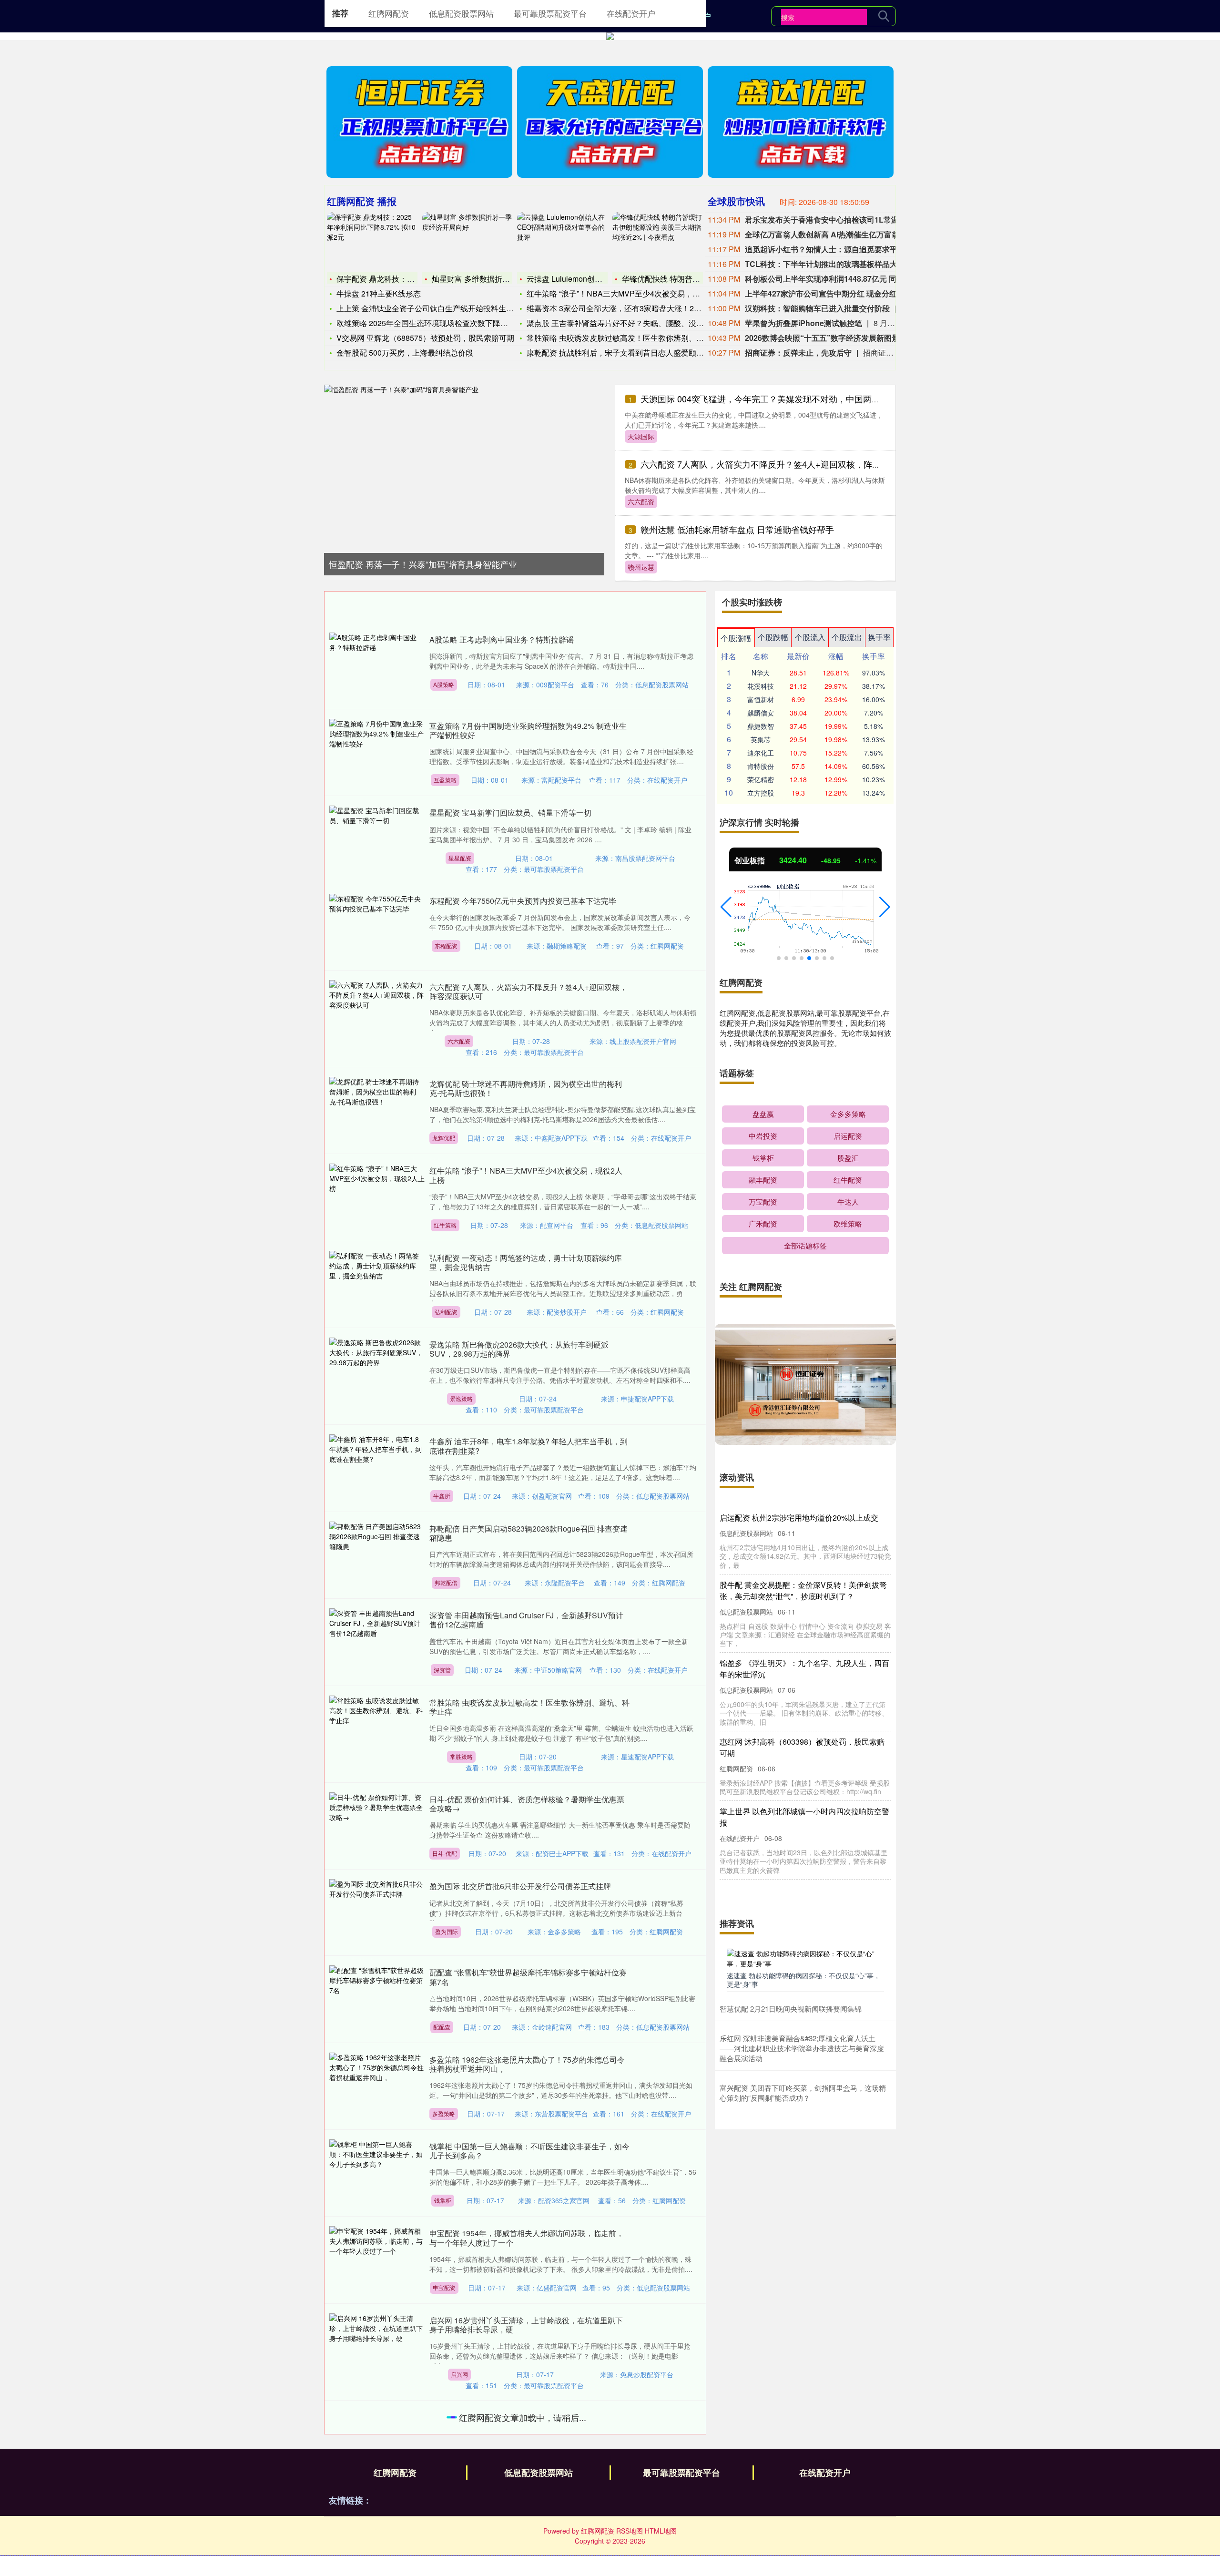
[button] (726, 907)
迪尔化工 (761, 753)
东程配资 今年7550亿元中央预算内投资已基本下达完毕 (523, 901)
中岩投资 (763, 1136)
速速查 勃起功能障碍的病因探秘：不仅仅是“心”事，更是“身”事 (803, 1980)
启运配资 (848, 1136)
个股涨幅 (736, 638)
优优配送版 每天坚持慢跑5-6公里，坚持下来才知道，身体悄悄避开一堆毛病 (527, 2422)
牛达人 (848, 1201)
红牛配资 (848, 1180)
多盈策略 (444, 2113)
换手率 (879, 637)
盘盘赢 (763, 1114)
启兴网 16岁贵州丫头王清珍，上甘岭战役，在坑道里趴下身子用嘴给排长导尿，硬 (526, 2325)
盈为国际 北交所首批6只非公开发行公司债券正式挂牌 (520, 1886)
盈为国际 (447, 1931)
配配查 (442, 2027)
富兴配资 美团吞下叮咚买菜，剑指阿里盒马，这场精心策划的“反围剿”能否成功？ (803, 2093)
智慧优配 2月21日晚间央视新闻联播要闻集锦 (791, 2009)
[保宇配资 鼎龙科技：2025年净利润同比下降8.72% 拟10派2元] (372, 241)
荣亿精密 (761, 779)
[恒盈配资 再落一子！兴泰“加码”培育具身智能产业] (464, 465)
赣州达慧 (641, 567)
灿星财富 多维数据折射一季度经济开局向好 (505, 279)
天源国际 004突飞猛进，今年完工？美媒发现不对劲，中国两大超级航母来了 (786, 399)
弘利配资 (446, 1312)
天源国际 (641, 436)
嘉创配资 (447, 2568)
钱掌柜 (443, 2200)
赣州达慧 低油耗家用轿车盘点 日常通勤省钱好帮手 (737, 529)
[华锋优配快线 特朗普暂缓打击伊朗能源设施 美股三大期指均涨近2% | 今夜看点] (658, 241)
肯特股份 (761, 766)
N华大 (761, 673)
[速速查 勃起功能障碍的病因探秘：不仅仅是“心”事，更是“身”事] (805, 1958)
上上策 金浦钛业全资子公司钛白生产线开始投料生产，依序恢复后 (448, 308)
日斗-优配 (445, 1853)
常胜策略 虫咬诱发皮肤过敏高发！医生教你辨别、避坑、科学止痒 (638, 338)
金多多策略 (848, 1114)
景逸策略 (461, 1398)
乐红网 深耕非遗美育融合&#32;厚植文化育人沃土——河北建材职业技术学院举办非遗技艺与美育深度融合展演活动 (802, 2048)
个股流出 (847, 637)
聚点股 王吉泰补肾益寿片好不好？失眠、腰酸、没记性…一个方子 (638, 323)
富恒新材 (761, 699)
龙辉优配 (444, 1138)
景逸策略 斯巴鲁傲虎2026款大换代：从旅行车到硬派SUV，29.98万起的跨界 (519, 1349)
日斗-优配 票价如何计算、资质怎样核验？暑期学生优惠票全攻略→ (527, 1804)
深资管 (442, 1670)
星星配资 (460, 858)
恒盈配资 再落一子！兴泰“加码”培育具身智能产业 (423, 564)
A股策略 (444, 684)
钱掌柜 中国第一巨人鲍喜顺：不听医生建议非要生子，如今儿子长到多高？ (529, 2151)
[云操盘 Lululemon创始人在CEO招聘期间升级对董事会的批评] (562, 241)
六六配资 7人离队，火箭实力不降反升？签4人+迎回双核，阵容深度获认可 (782, 464)
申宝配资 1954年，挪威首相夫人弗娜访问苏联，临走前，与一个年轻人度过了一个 (527, 2238)
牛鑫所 (442, 1496)
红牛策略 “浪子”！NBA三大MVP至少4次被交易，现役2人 (623, 293)
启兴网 (459, 2374)
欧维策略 (848, 1223)
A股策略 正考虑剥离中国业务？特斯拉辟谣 (502, 639)
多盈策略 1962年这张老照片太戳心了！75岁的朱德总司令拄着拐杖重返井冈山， (527, 2064)
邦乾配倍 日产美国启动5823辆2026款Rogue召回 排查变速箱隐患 (529, 1533)
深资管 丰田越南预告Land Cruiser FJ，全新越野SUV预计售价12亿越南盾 (526, 1620)
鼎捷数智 (761, 726)
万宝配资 (763, 1201)
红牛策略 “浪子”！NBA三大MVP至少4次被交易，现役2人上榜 (526, 1175)
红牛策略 (445, 1225)
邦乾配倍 (446, 1582)
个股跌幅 (773, 637)
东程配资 (446, 946)
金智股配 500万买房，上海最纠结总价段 (405, 353)
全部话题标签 (805, 1245)
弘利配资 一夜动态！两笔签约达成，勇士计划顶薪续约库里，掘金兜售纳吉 (526, 1262)
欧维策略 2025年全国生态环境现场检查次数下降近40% (430, 323)
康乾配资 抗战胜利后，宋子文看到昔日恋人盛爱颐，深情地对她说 (638, 353)
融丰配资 (763, 1180)
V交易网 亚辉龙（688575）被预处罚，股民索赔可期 (425, 338)
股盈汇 (848, 1158)
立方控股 (761, 793)
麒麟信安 (761, 713)
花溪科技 (761, 686)
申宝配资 (444, 2287)
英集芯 (761, 739)
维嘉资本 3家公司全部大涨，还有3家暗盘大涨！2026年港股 (628, 308)
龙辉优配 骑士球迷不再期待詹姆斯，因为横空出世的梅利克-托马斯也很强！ (526, 1088)
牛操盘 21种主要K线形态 (379, 293)
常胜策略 (461, 1756)
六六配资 (641, 501)
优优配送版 (463, 2471)
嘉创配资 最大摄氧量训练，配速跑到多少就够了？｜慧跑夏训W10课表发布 (529, 2519)
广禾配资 (763, 1223)
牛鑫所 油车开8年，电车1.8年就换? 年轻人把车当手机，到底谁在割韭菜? (529, 1446)
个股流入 (810, 637)
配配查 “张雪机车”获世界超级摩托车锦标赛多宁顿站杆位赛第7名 (528, 1977)
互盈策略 (445, 780)
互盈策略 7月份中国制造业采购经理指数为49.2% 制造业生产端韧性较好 (528, 730)
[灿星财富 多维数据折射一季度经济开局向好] (468, 241)
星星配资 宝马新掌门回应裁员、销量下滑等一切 (510, 813)
